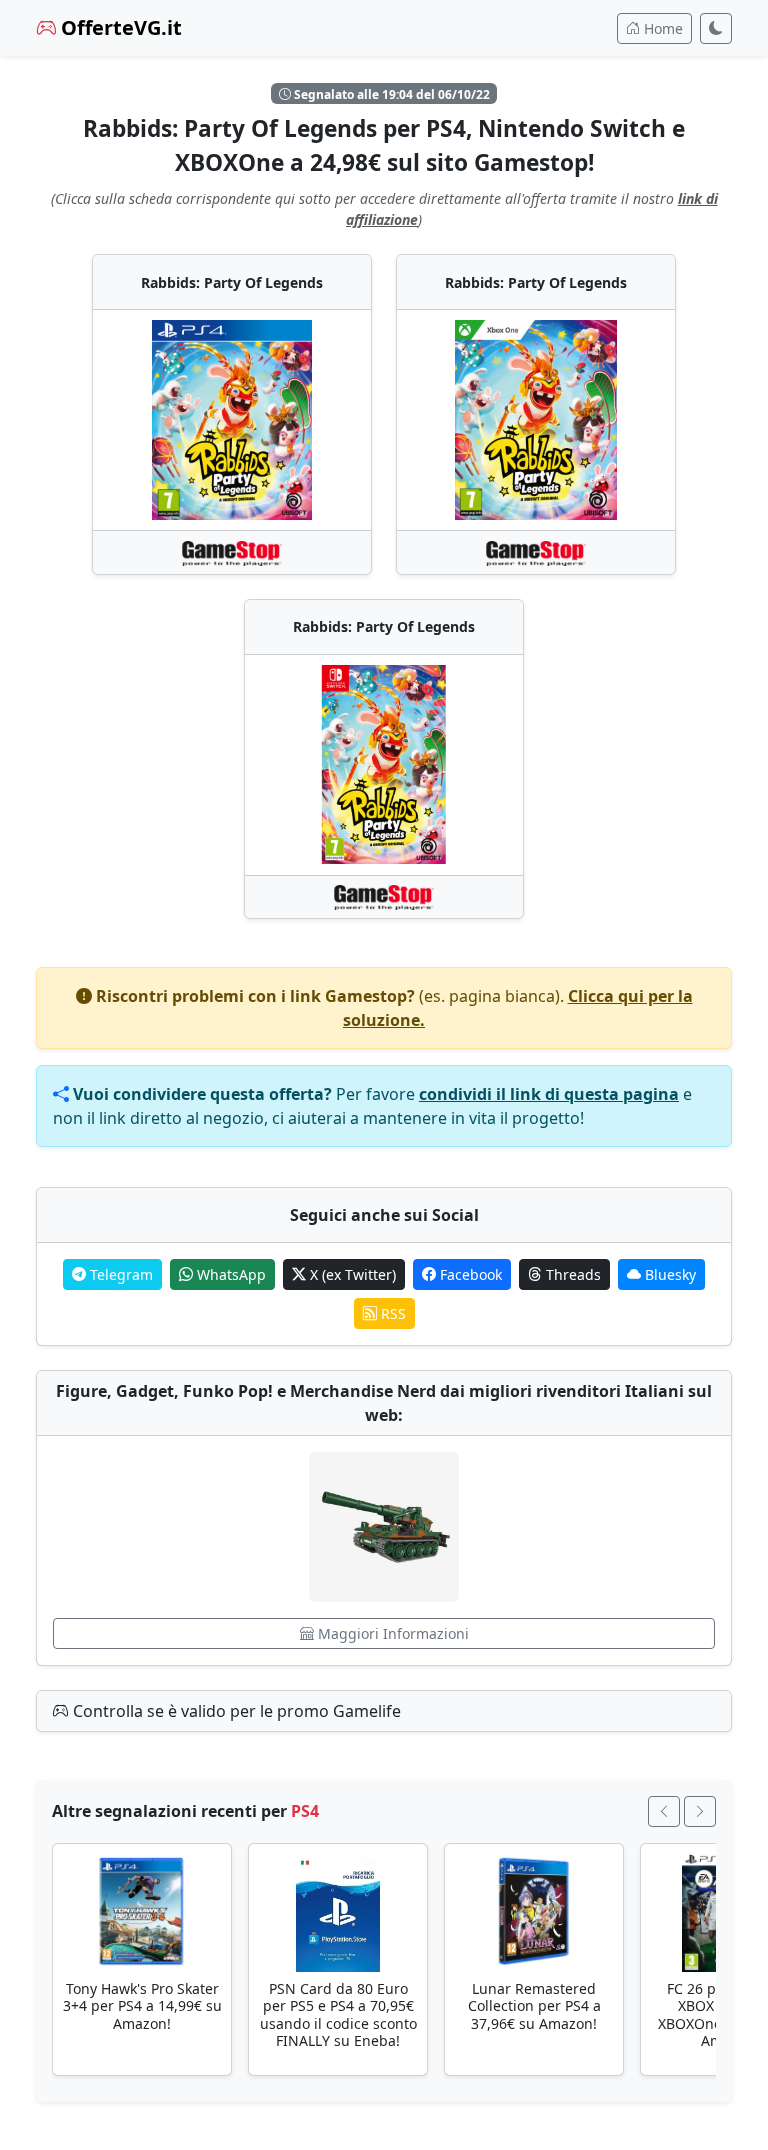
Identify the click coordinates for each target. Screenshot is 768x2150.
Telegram (119, 1274)
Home (661, 28)
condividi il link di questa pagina (549, 1094)
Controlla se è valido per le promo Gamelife (235, 1711)
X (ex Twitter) (351, 1274)
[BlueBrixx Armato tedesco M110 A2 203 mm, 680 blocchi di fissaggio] (384, 1527)
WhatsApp (229, 1274)
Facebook (469, 1274)
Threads (571, 1274)
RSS (391, 1313)
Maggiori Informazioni (391, 1633)
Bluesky (668, 1274)
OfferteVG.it (119, 27)
